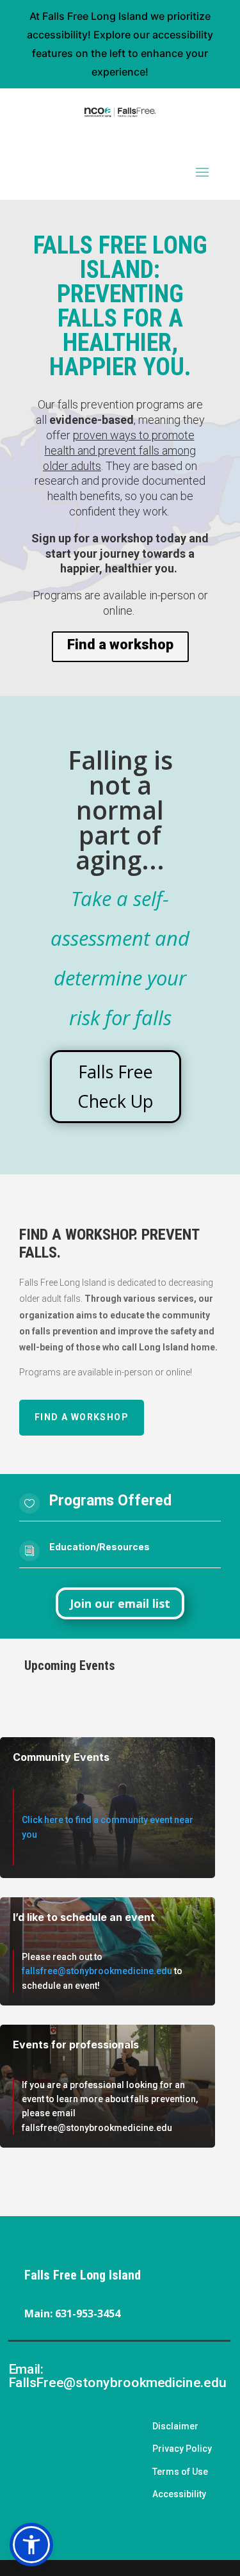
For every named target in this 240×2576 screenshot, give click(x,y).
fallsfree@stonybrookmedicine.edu (97, 1971)
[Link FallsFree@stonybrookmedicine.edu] (17, 2348)
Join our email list (120, 1603)
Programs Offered (110, 1501)
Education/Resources (100, 1547)
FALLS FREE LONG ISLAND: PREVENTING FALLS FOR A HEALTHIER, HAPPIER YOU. (120, 306)
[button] (31, 2545)
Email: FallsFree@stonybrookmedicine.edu (116, 2376)
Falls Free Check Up (116, 1086)
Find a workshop (120, 644)
